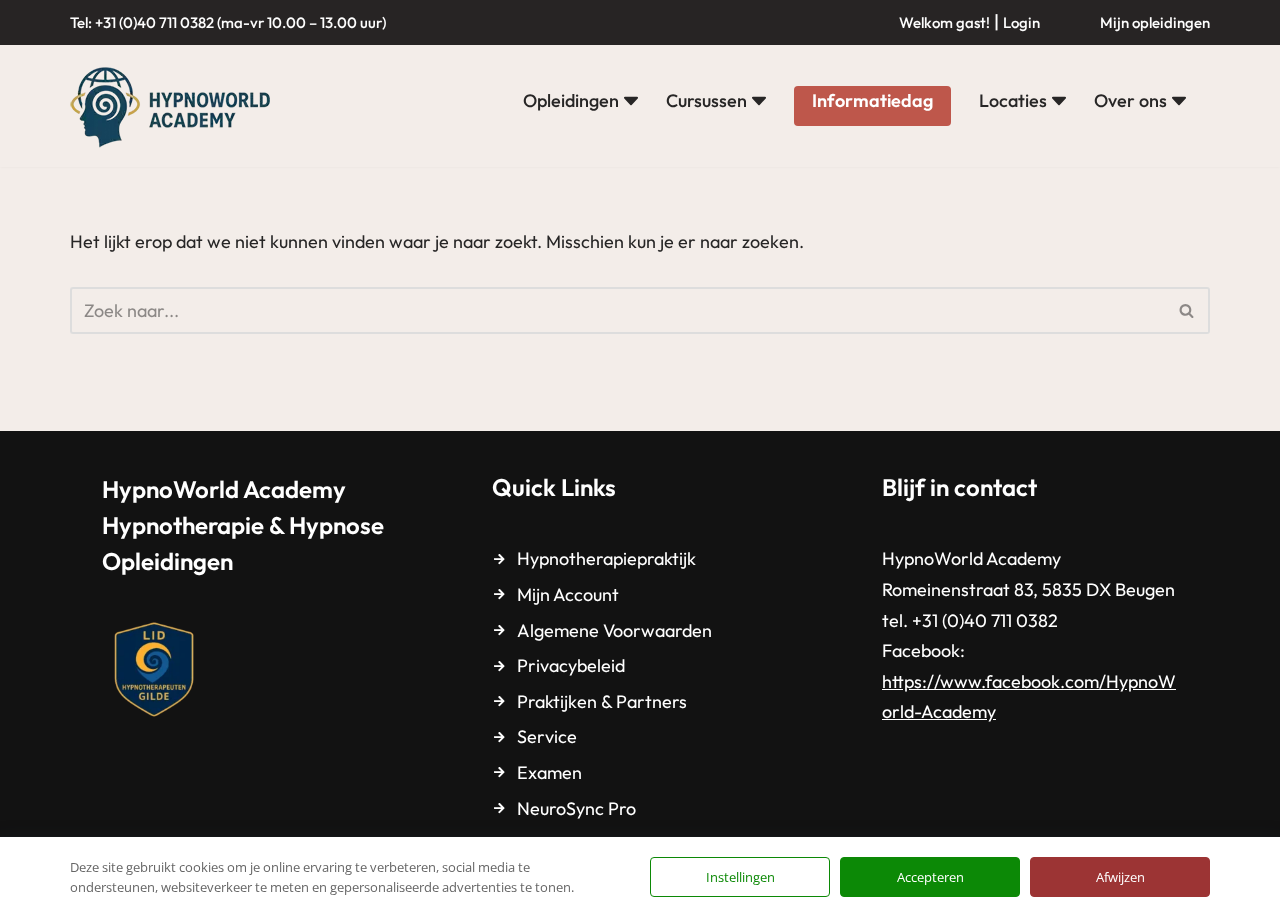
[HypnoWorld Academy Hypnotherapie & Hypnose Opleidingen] (175, 106)
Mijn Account (568, 594)
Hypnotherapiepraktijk (606, 558)
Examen (549, 772)
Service (547, 736)
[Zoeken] (1187, 310)
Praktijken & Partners (602, 701)
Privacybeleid (571, 665)
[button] (631, 101)
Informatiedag (872, 100)
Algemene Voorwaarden (614, 630)
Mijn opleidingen (1155, 22)
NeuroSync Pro (576, 808)
